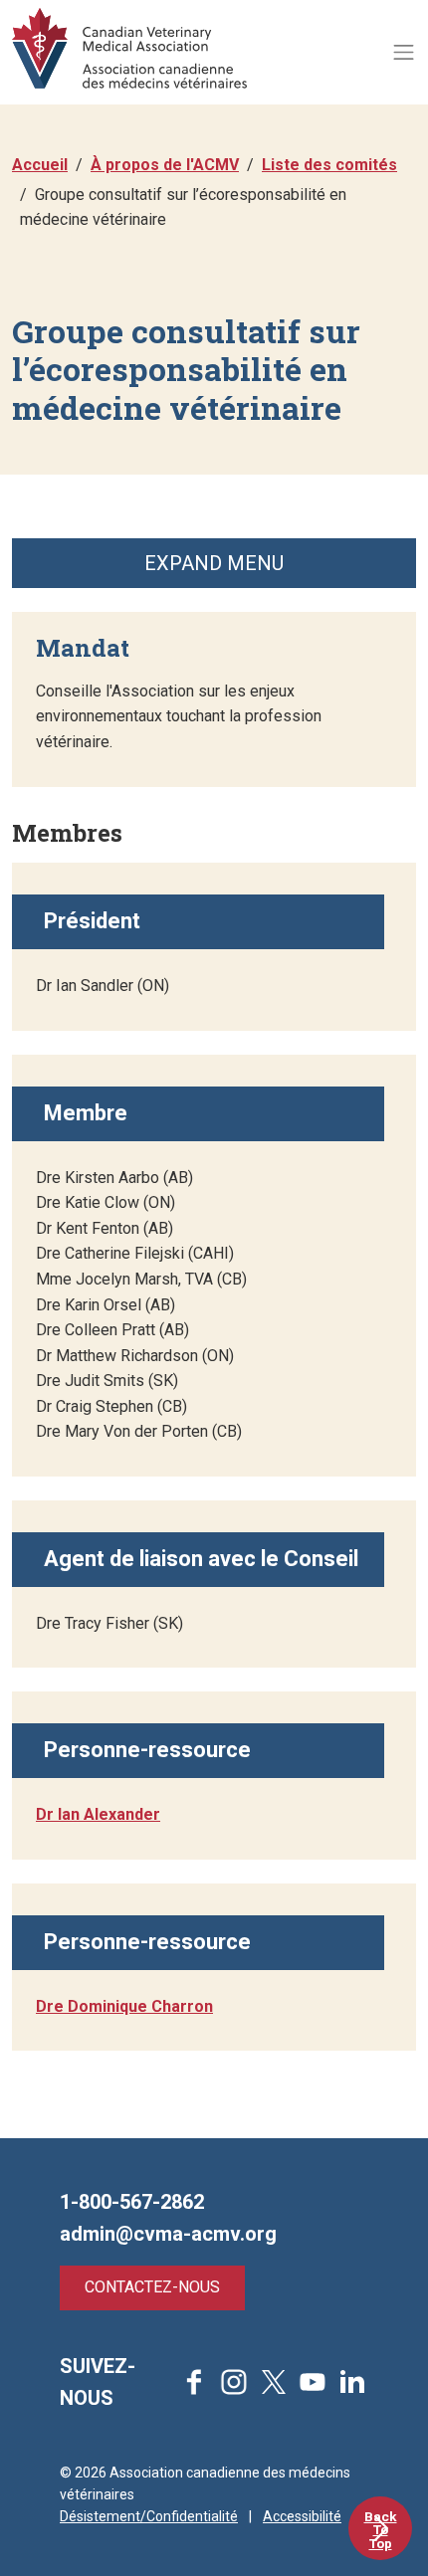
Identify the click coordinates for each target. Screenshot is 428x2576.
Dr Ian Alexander (98, 1814)
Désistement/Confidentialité (149, 2516)
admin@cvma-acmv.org (168, 2234)
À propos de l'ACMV (165, 165)
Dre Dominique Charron (124, 2006)
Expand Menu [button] (214, 563)
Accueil (40, 165)
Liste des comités (329, 165)
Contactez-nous (152, 2287)
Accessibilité (302, 2516)
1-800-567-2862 (132, 2202)
